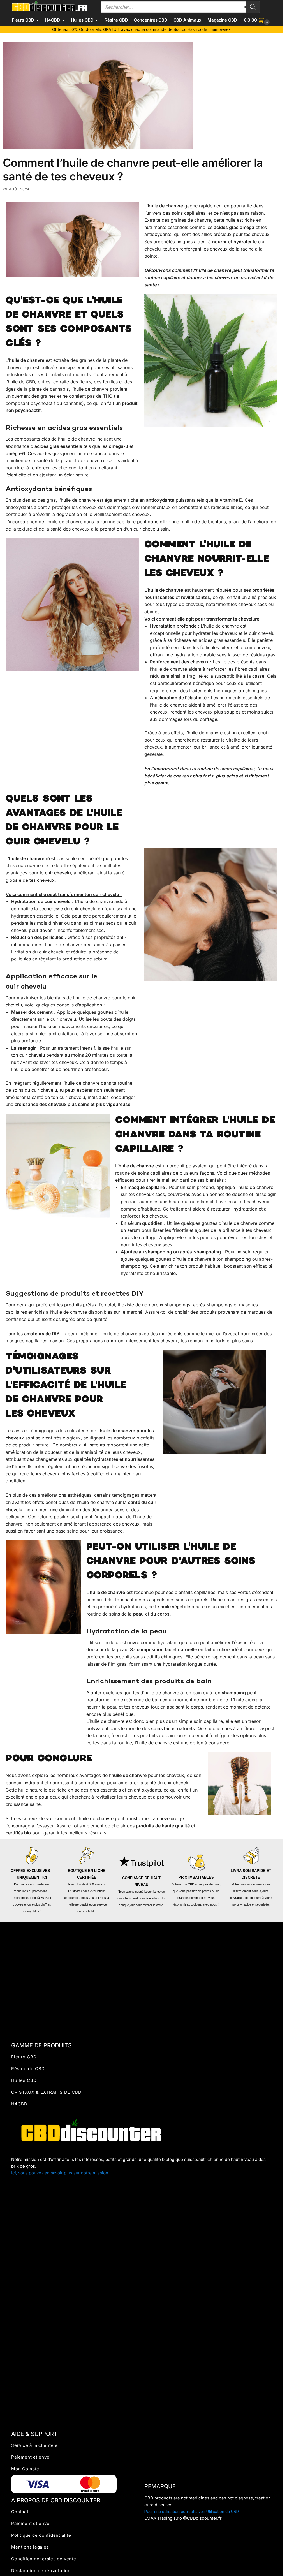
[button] (257, 20)
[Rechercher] (253, 7)
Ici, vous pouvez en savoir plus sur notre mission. (60, 2173)
